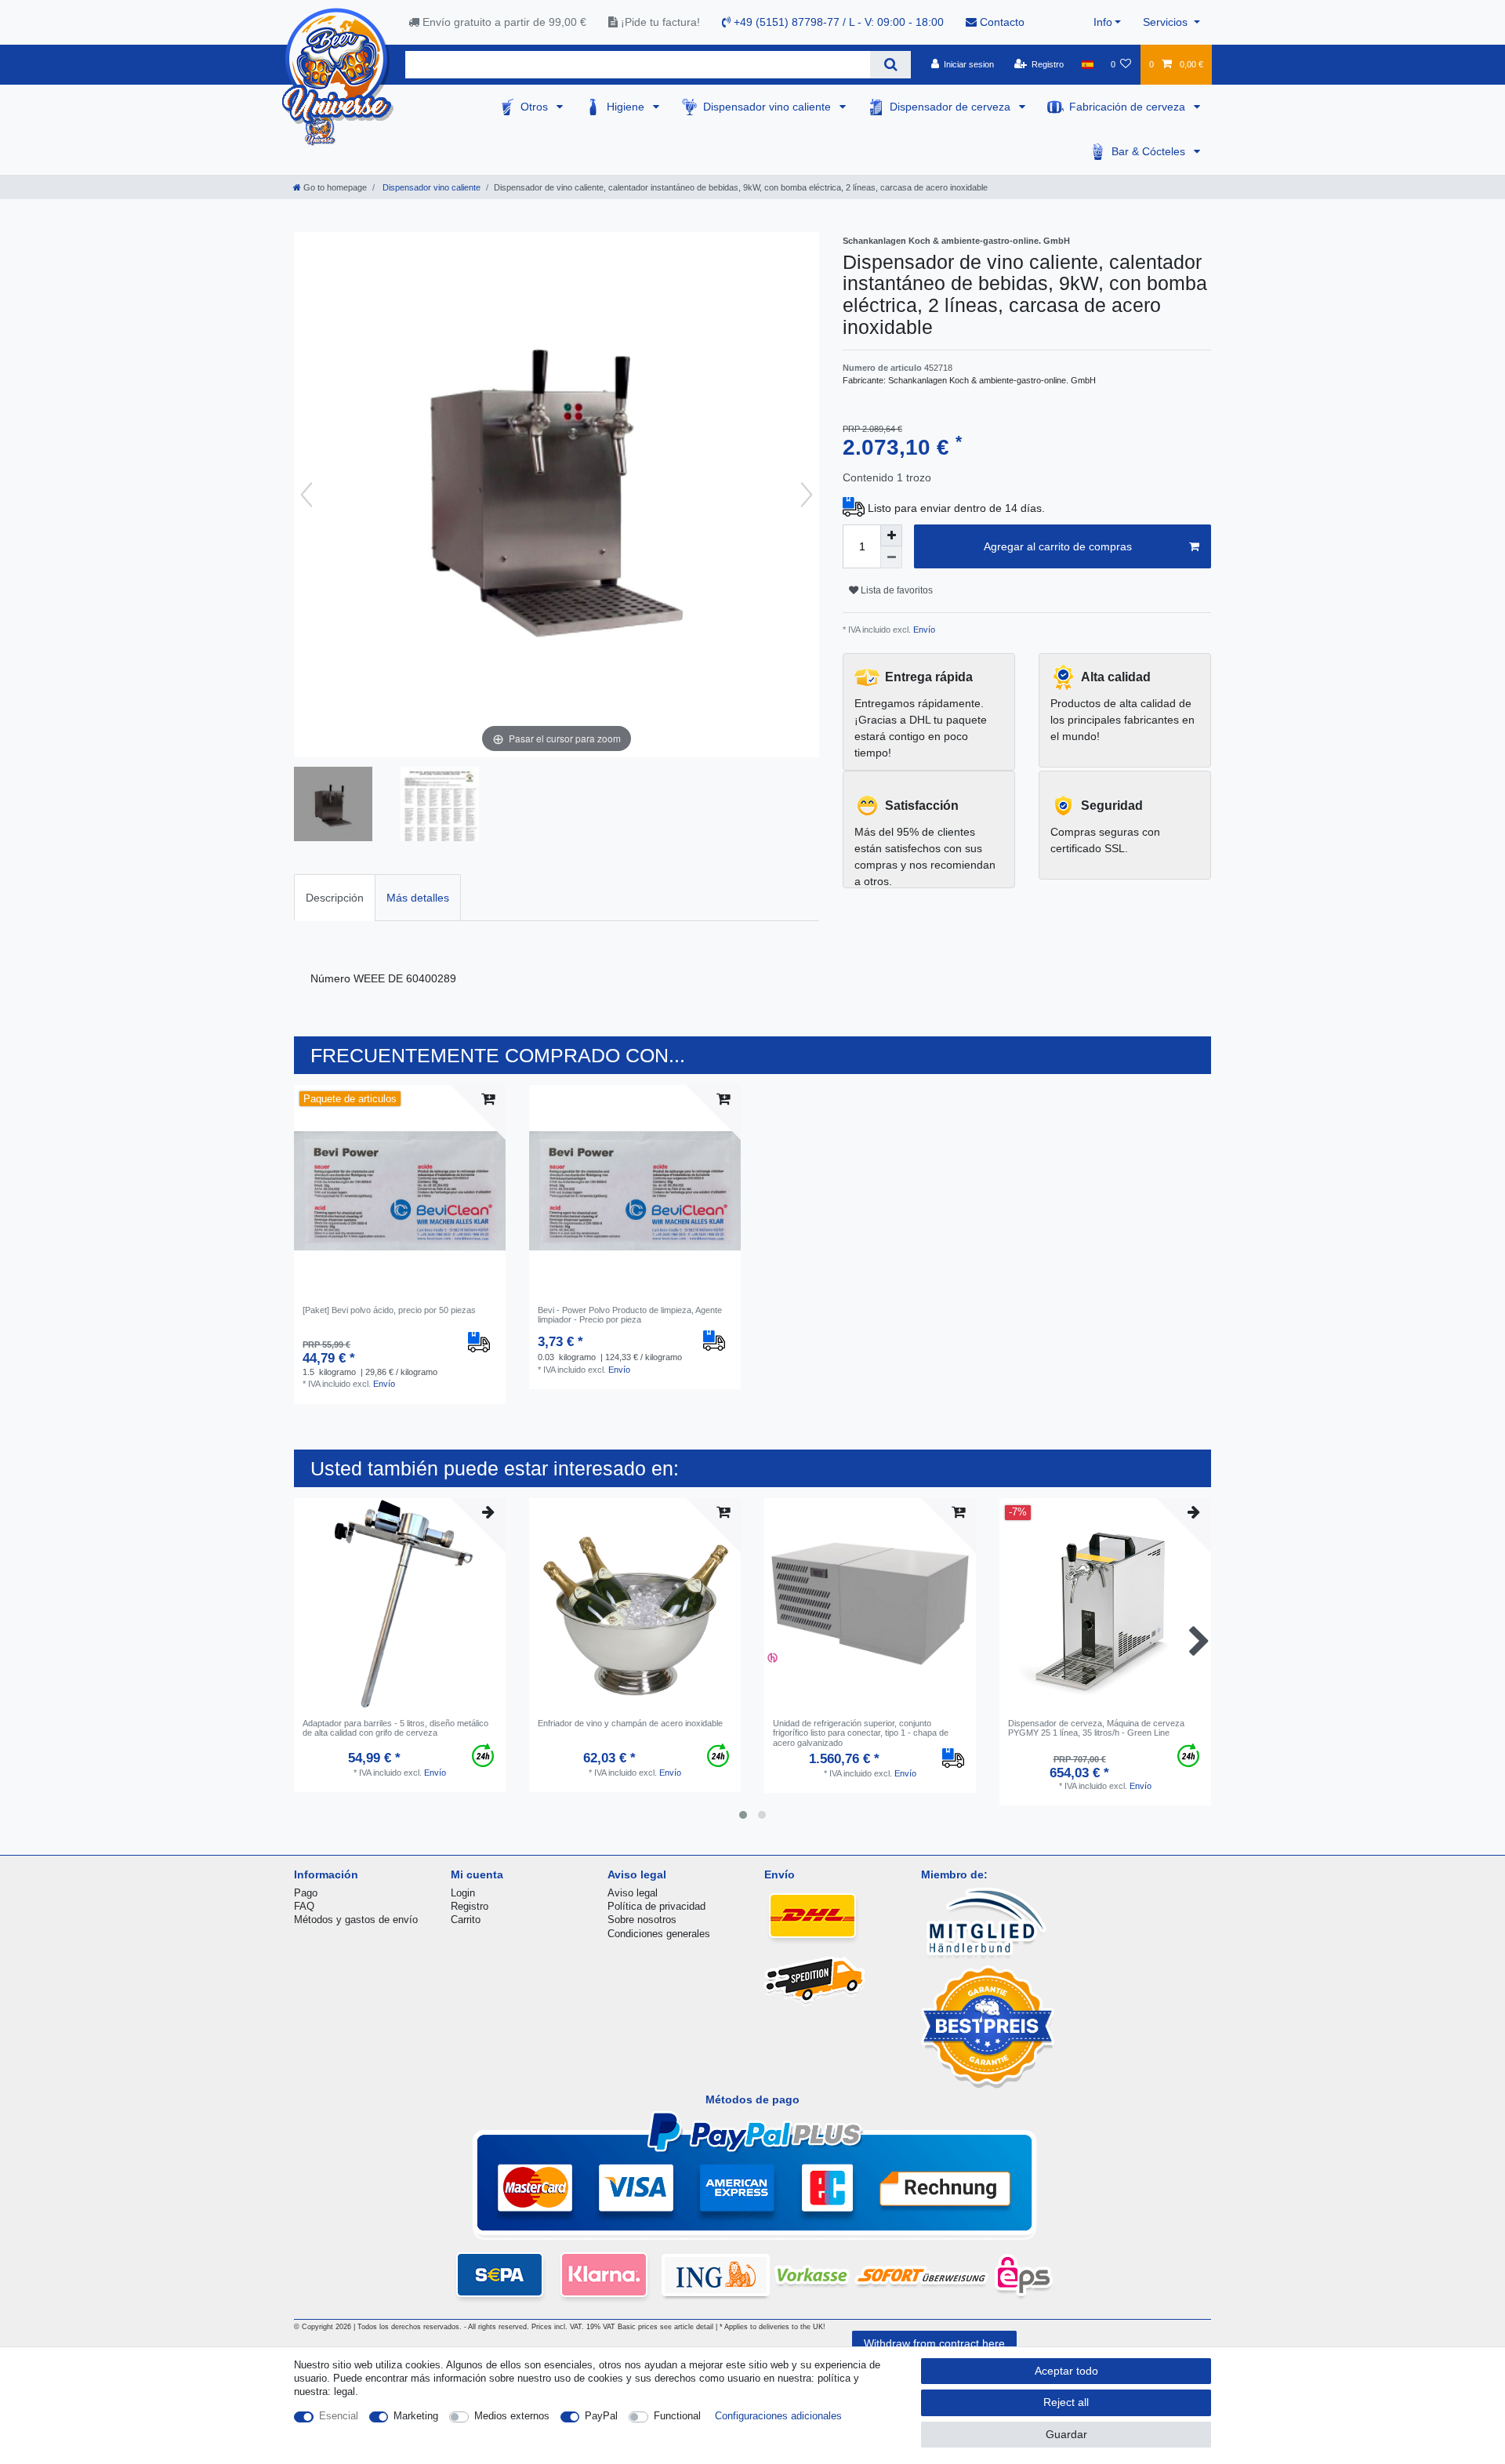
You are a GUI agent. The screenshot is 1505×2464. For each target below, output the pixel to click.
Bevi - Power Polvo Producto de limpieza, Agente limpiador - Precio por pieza (630, 1315)
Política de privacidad (656, 1906)
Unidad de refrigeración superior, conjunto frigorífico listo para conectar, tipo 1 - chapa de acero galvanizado (861, 1733)
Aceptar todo (1066, 2371)
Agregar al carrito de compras (1058, 546)
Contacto (1001, 22)
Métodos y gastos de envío (356, 1920)
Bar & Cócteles (1150, 151)
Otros (536, 107)
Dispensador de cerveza (952, 107)
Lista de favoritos (896, 590)
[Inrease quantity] (891, 535)
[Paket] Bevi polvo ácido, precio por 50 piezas (389, 1310)
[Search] (890, 65)
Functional (677, 2416)
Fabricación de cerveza (1129, 107)
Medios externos (512, 2416)
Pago (306, 1893)
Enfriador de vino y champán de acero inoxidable (630, 1723)
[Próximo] (807, 495)
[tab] (335, 897)
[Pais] (1087, 64)
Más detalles (418, 898)
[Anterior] (306, 495)
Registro (470, 1906)
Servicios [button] (1167, 22)
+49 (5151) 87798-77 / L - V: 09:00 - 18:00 (837, 22)
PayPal (601, 2416)
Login (463, 1893)
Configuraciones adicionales (778, 2416)
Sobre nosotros (642, 1920)
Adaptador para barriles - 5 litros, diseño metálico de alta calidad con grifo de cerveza (395, 1728)
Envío (923, 630)
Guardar (1066, 2434)
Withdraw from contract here (934, 2343)
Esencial (339, 2416)
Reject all (1066, 2402)
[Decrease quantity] (891, 557)
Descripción (335, 898)
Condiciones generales (659, 1934)
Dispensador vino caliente (769, 107)
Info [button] (1103, 22)
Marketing (416, 2416)
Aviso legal (633, 1893)
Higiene (627, 107)
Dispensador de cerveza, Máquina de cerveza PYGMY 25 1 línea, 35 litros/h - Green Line (1096, 1728)
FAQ (304, 1906)
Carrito (466, 1920)
